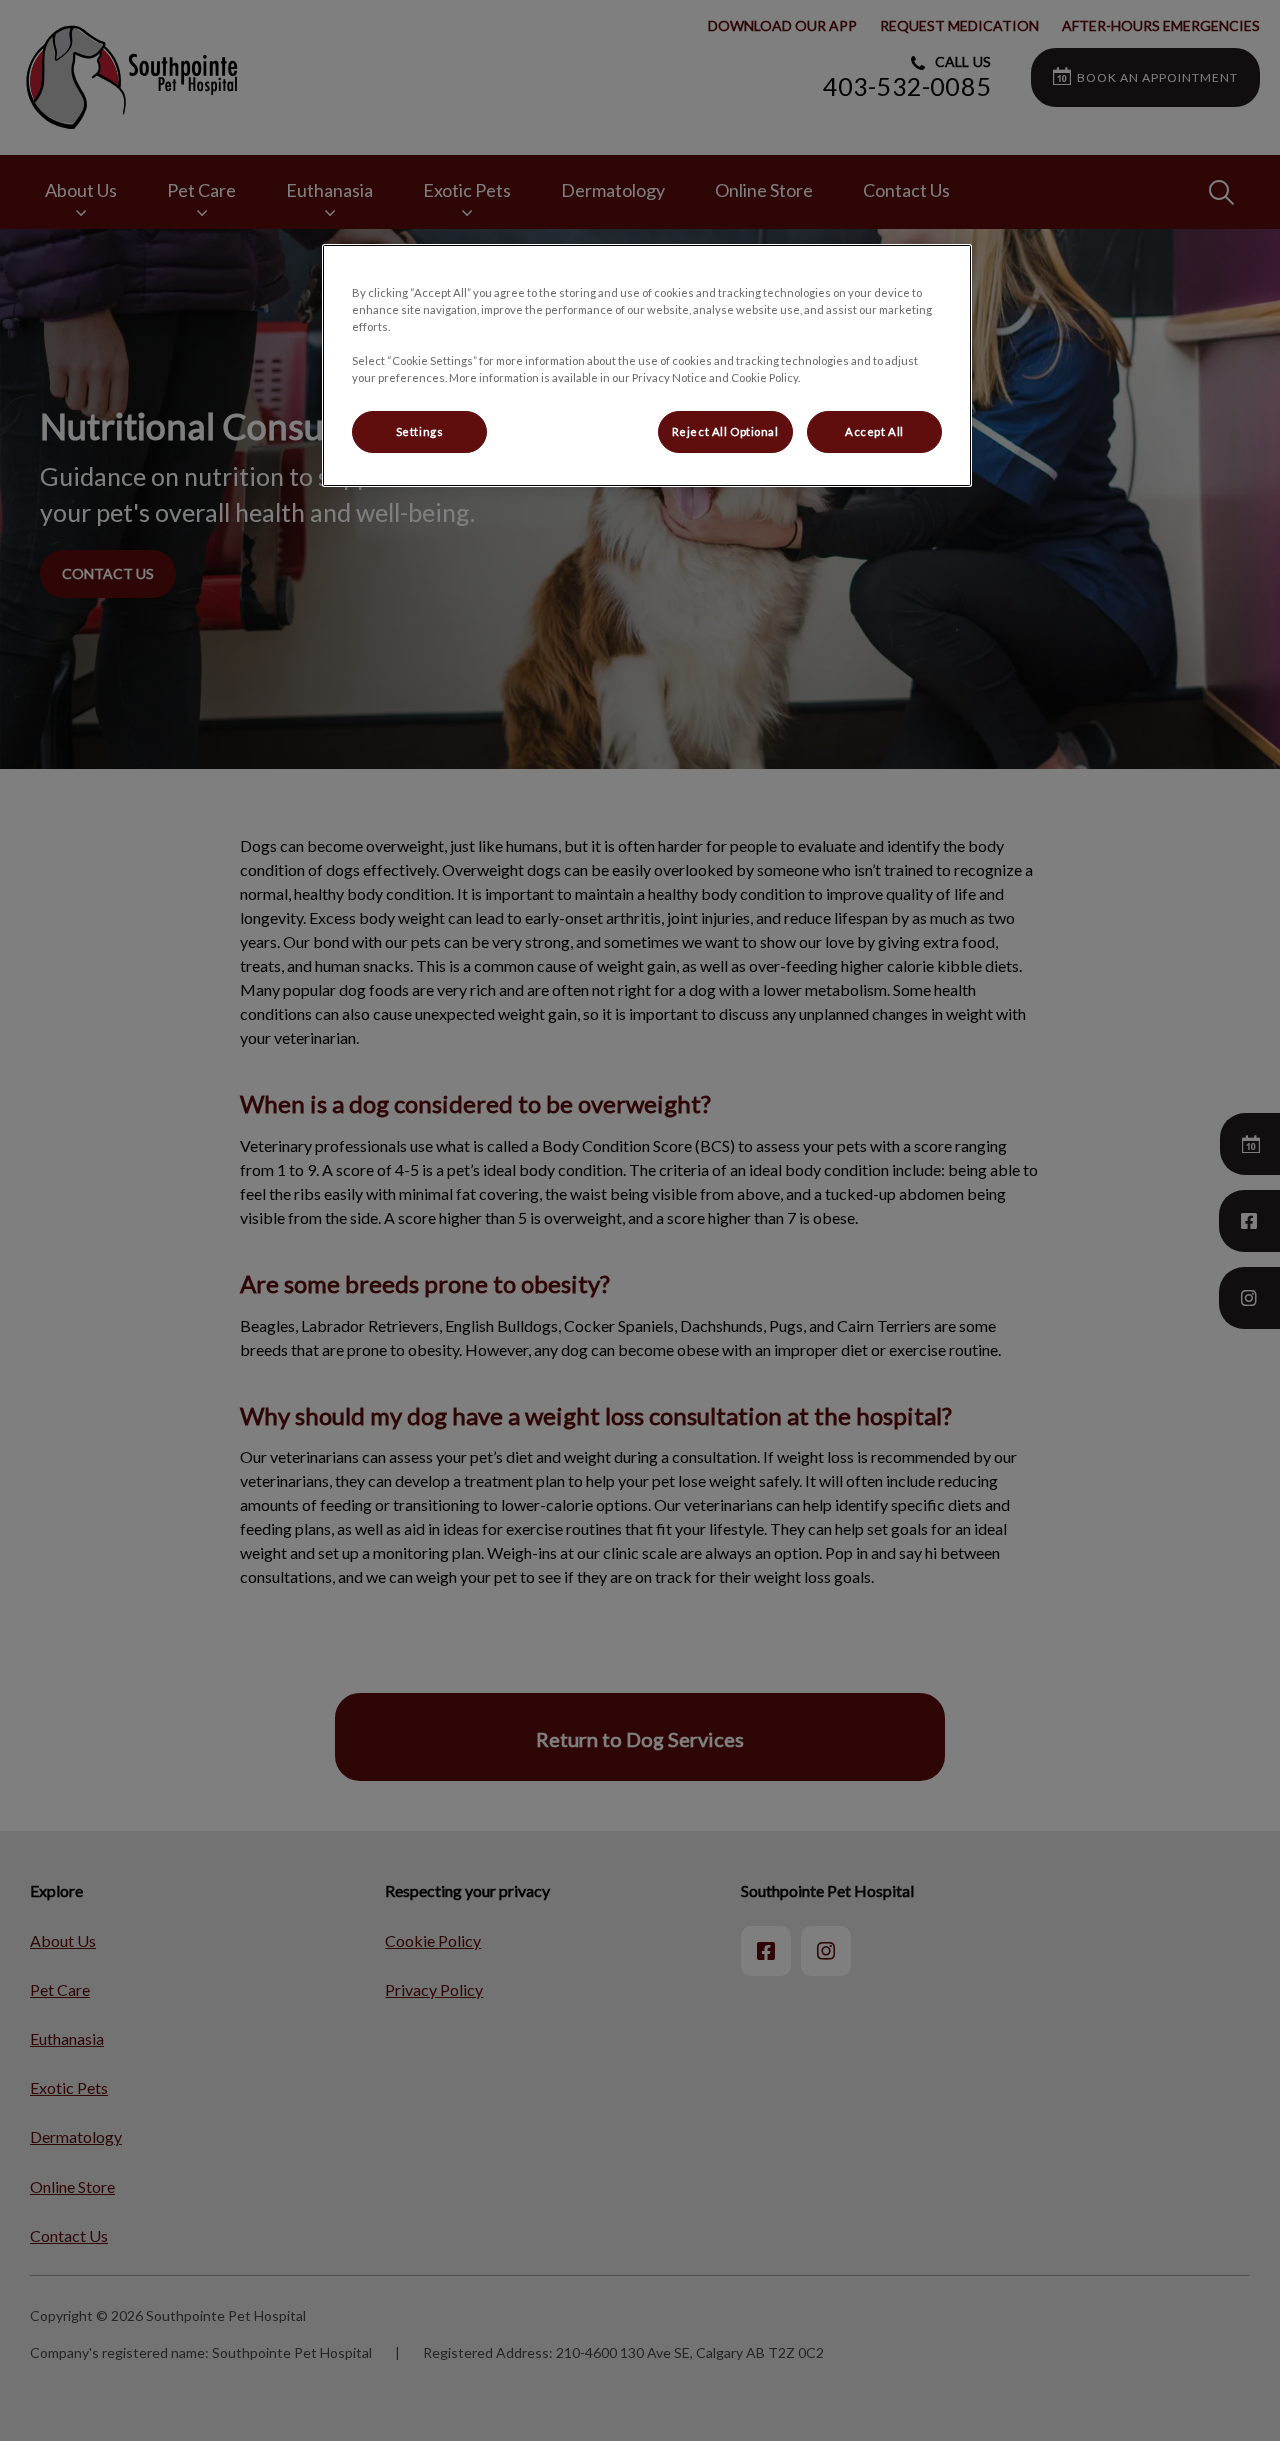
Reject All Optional (725, 431)
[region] (647, 365)
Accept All (874, 431)
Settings (420, 431)
